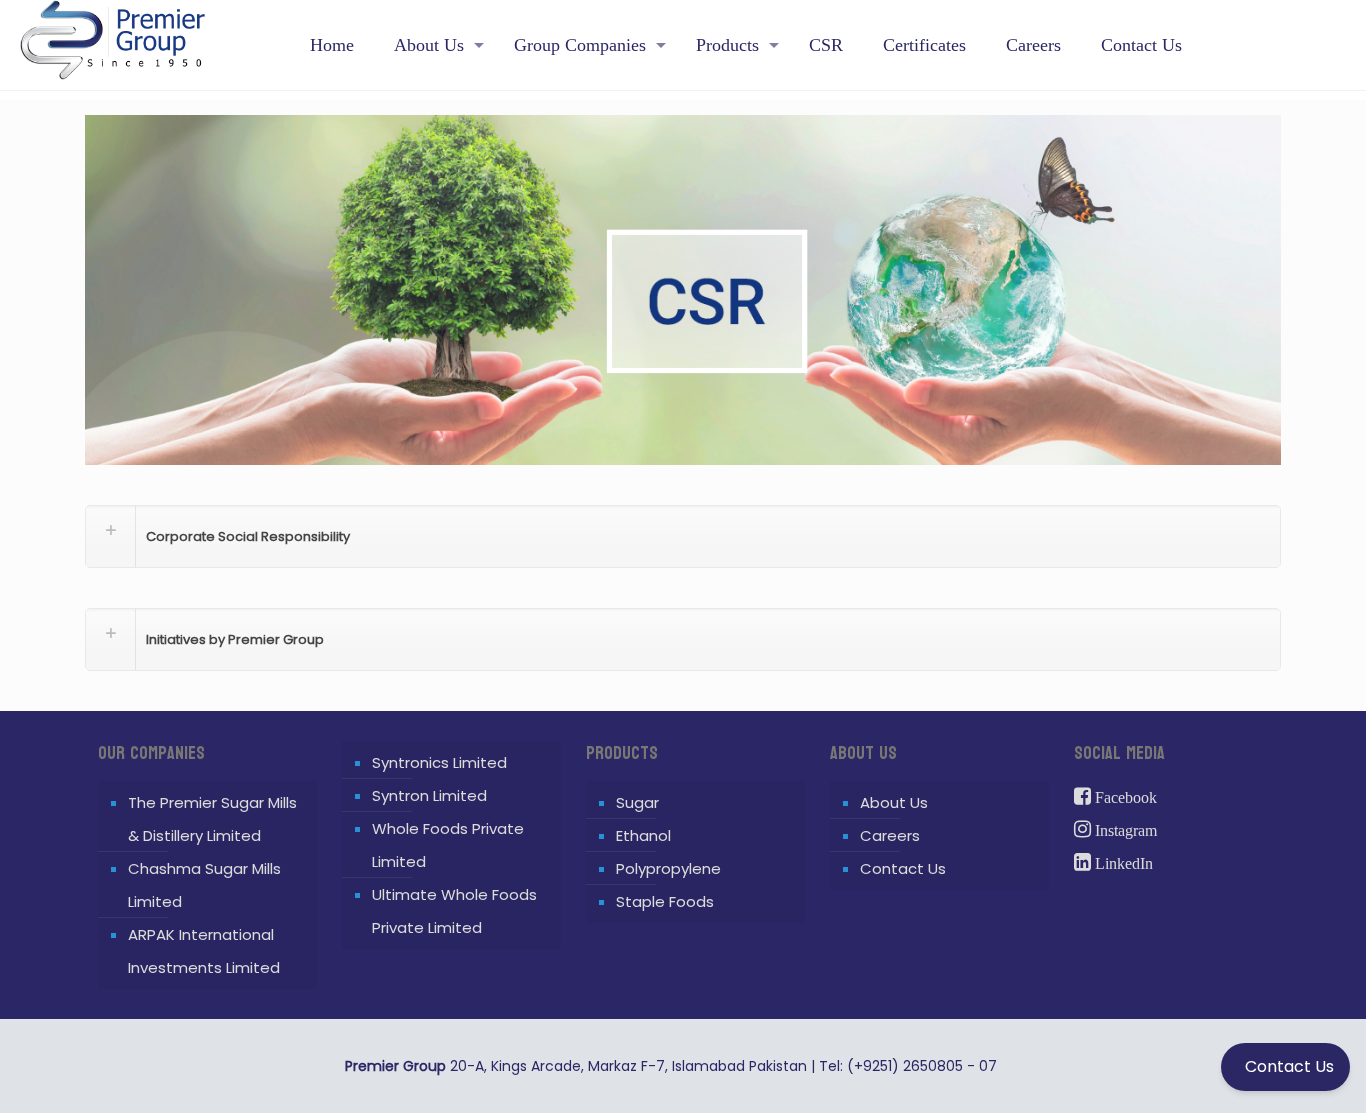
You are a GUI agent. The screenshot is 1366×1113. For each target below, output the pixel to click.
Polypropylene (668, 868)
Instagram (1124, 830)
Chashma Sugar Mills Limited (204, 885)
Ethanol (643, 835)
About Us (894, 802)
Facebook (1124, 797)
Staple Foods (665, 901)
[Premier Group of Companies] (112, 30)
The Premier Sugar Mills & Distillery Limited (212, 819)
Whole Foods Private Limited (448, 845)
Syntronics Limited (439, 762)
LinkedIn (1122, 863)
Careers (890, 835)
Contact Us (903, 868)
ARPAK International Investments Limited (204, 951)
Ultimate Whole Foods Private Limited (454, 911)
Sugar (637, 802)
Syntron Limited (429, 795)
